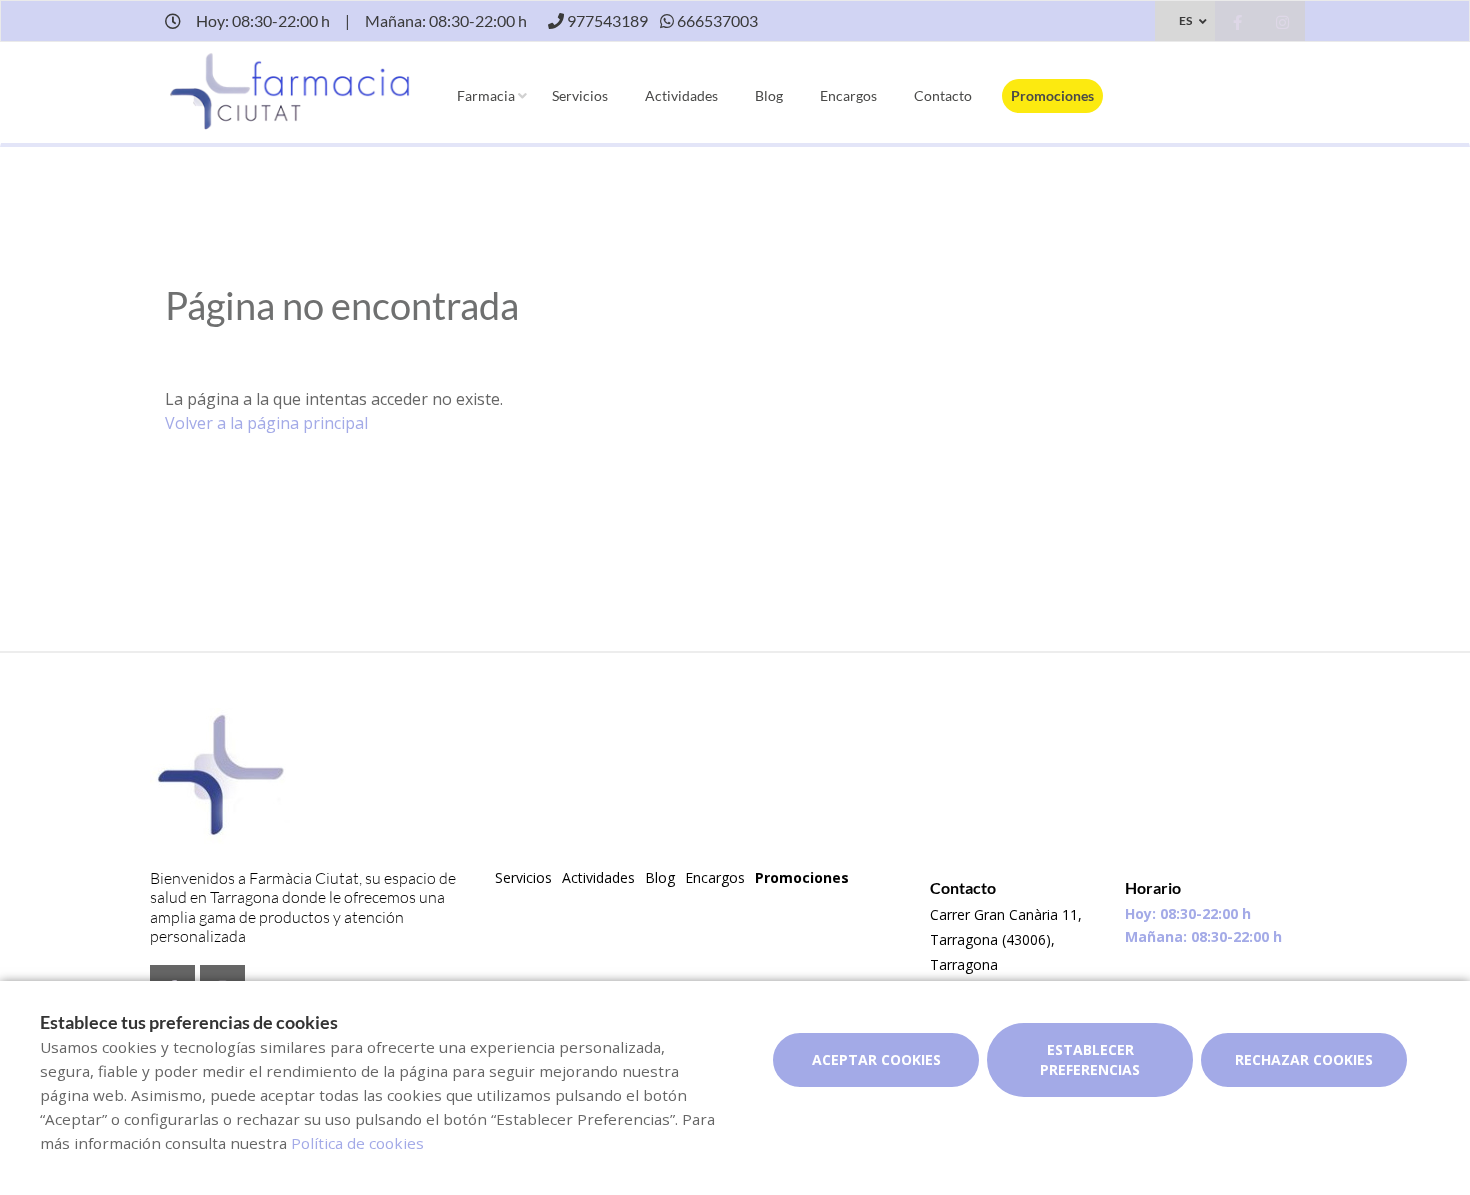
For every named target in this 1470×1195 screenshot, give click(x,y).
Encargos (848, 95)
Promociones (1052, 95)
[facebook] (1237, 23)
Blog (769, 95)
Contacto (943, 95)
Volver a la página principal (266, 423)
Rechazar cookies (1304, 1059)
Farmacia (486, 95)
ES (1185, 20)
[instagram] (1282, 23)
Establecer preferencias (1090, 1059)
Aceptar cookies (876, 1059)
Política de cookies (357, 1143)
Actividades (681, 95)
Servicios (580, 95)
